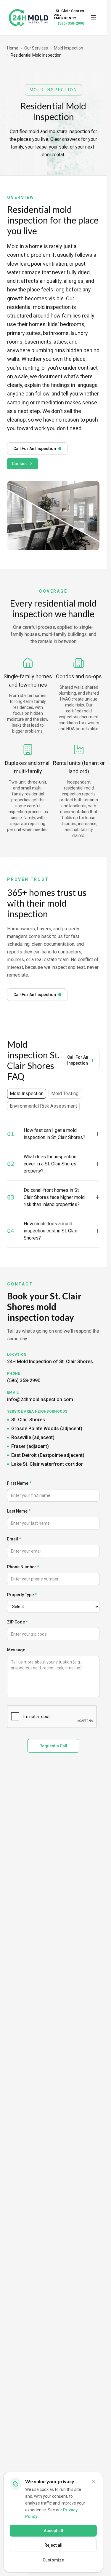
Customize (53, 2560)
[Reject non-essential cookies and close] (93, 2481)
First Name (19, 1483)
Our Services (36, 48)
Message (16, 1650)
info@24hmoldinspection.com (40, 1399)
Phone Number (23, 1567)
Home (13, 48)
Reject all (53, 2545)
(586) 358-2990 (71, 23)
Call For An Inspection (35, 449)
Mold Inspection (69, 48)
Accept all (53, 2531)
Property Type (22, 1595)
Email (14, 1539)
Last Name (19, 1511)
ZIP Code (17, 1622)
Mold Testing (65, 1094)
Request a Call (53, 1746)
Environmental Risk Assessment (43, 1106)
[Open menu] (94, 18)
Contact (19, 464)
